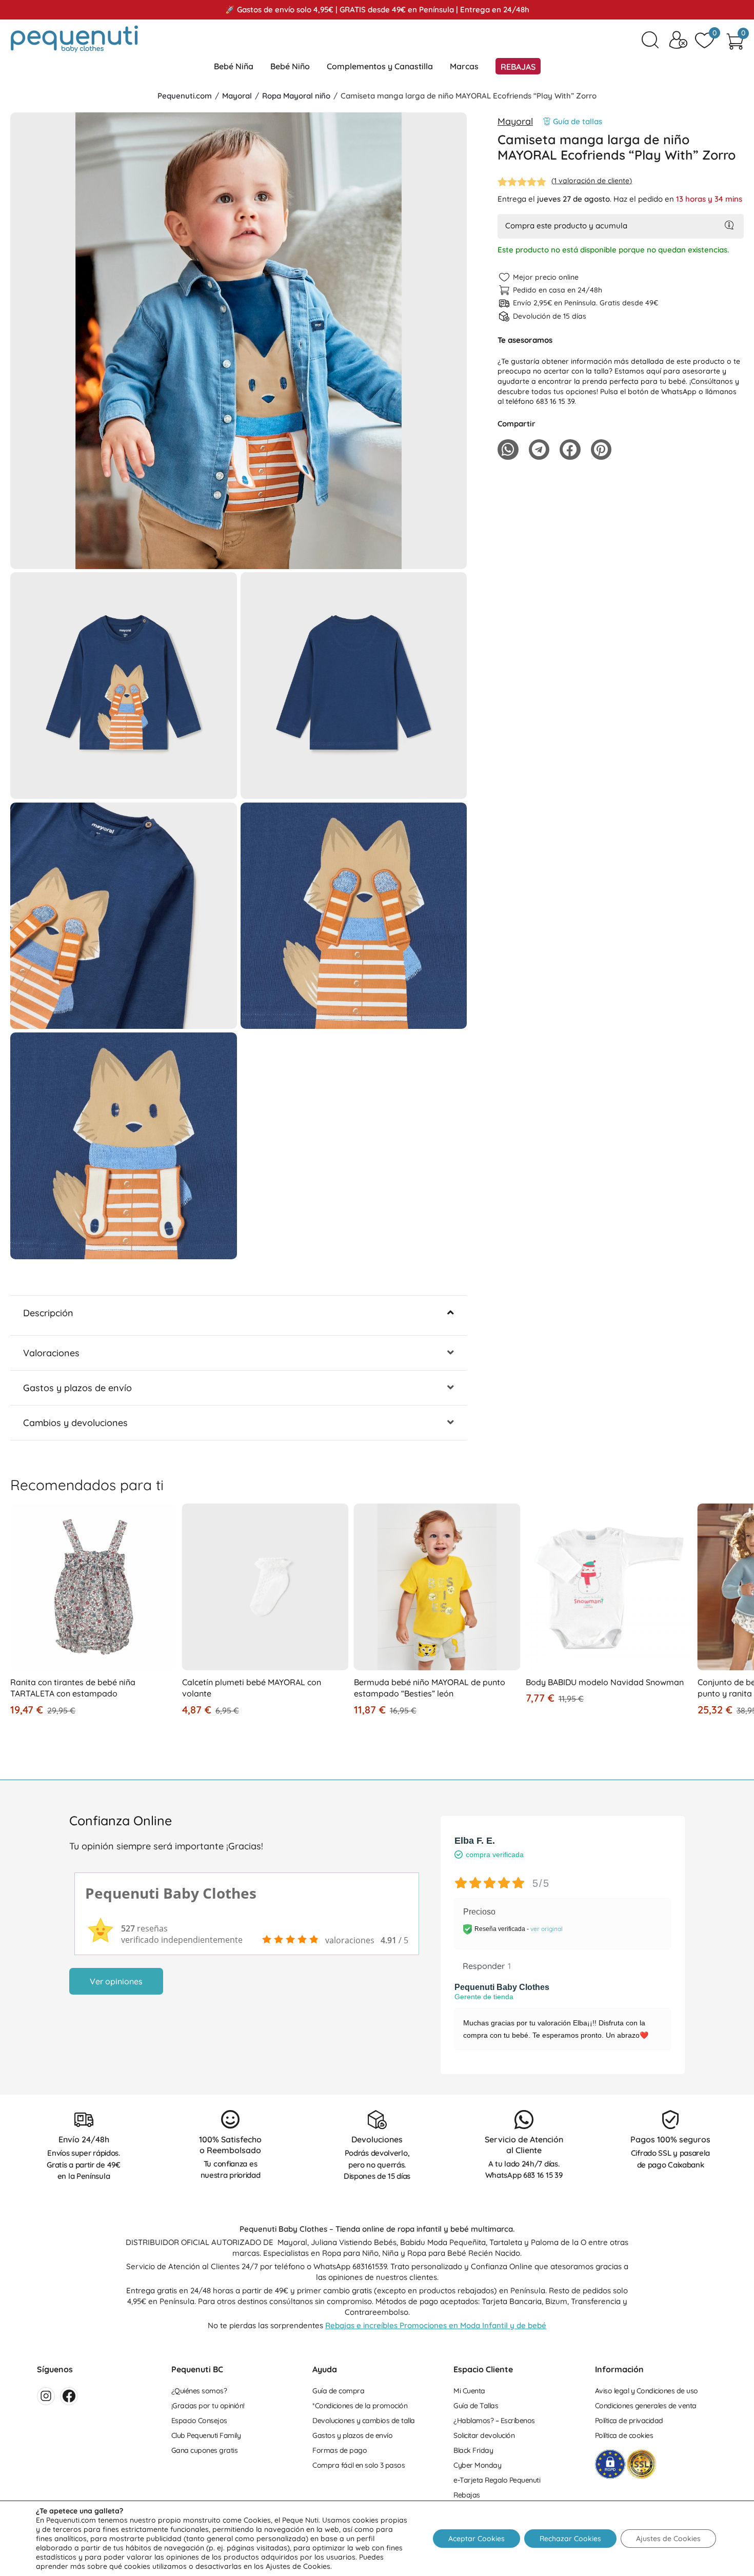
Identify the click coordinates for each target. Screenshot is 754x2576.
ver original (547, 1929)
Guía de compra (338, 2391)
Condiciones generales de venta (646, 2406)
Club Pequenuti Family (206, 2435)
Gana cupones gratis (205, 2450)
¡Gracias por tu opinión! (208, 2406)
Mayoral (237, 96)
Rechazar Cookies (570, 2539)
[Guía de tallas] (547, 121)
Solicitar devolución (484, 2435)
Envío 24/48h (84, 2139)
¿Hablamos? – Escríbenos (494, 2421)
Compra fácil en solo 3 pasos (359, 2465)
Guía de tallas (578, 121)
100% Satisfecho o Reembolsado (230, 2145)
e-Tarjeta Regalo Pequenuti (497, 2480)
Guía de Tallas (476, 2406)
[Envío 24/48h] (84, 2120)
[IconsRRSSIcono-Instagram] (46, 2396)
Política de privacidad (629, 2421)
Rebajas (467, 2495)
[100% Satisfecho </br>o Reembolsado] (231, 2120)
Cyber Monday (477, 2465)
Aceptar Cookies (477, 2539)
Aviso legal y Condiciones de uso (647, 2391)
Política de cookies (624, 2435)
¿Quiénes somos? (199, 2391)
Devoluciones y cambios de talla (364, 2421)
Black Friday (473, 2450)
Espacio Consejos (199, 2421)
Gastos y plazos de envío (352, 2435)
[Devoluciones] (377, 2120)
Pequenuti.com (185, 96)
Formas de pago (340, 2450)
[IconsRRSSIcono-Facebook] (69, 2396)
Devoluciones (377, 2139)
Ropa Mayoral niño (296, 96)
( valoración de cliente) (592, 181)
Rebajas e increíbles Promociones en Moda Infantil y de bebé (436, 2325)
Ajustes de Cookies (668, 2539)
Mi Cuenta (469, 2391)
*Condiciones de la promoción (360, 2406)
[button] (239, 558)
